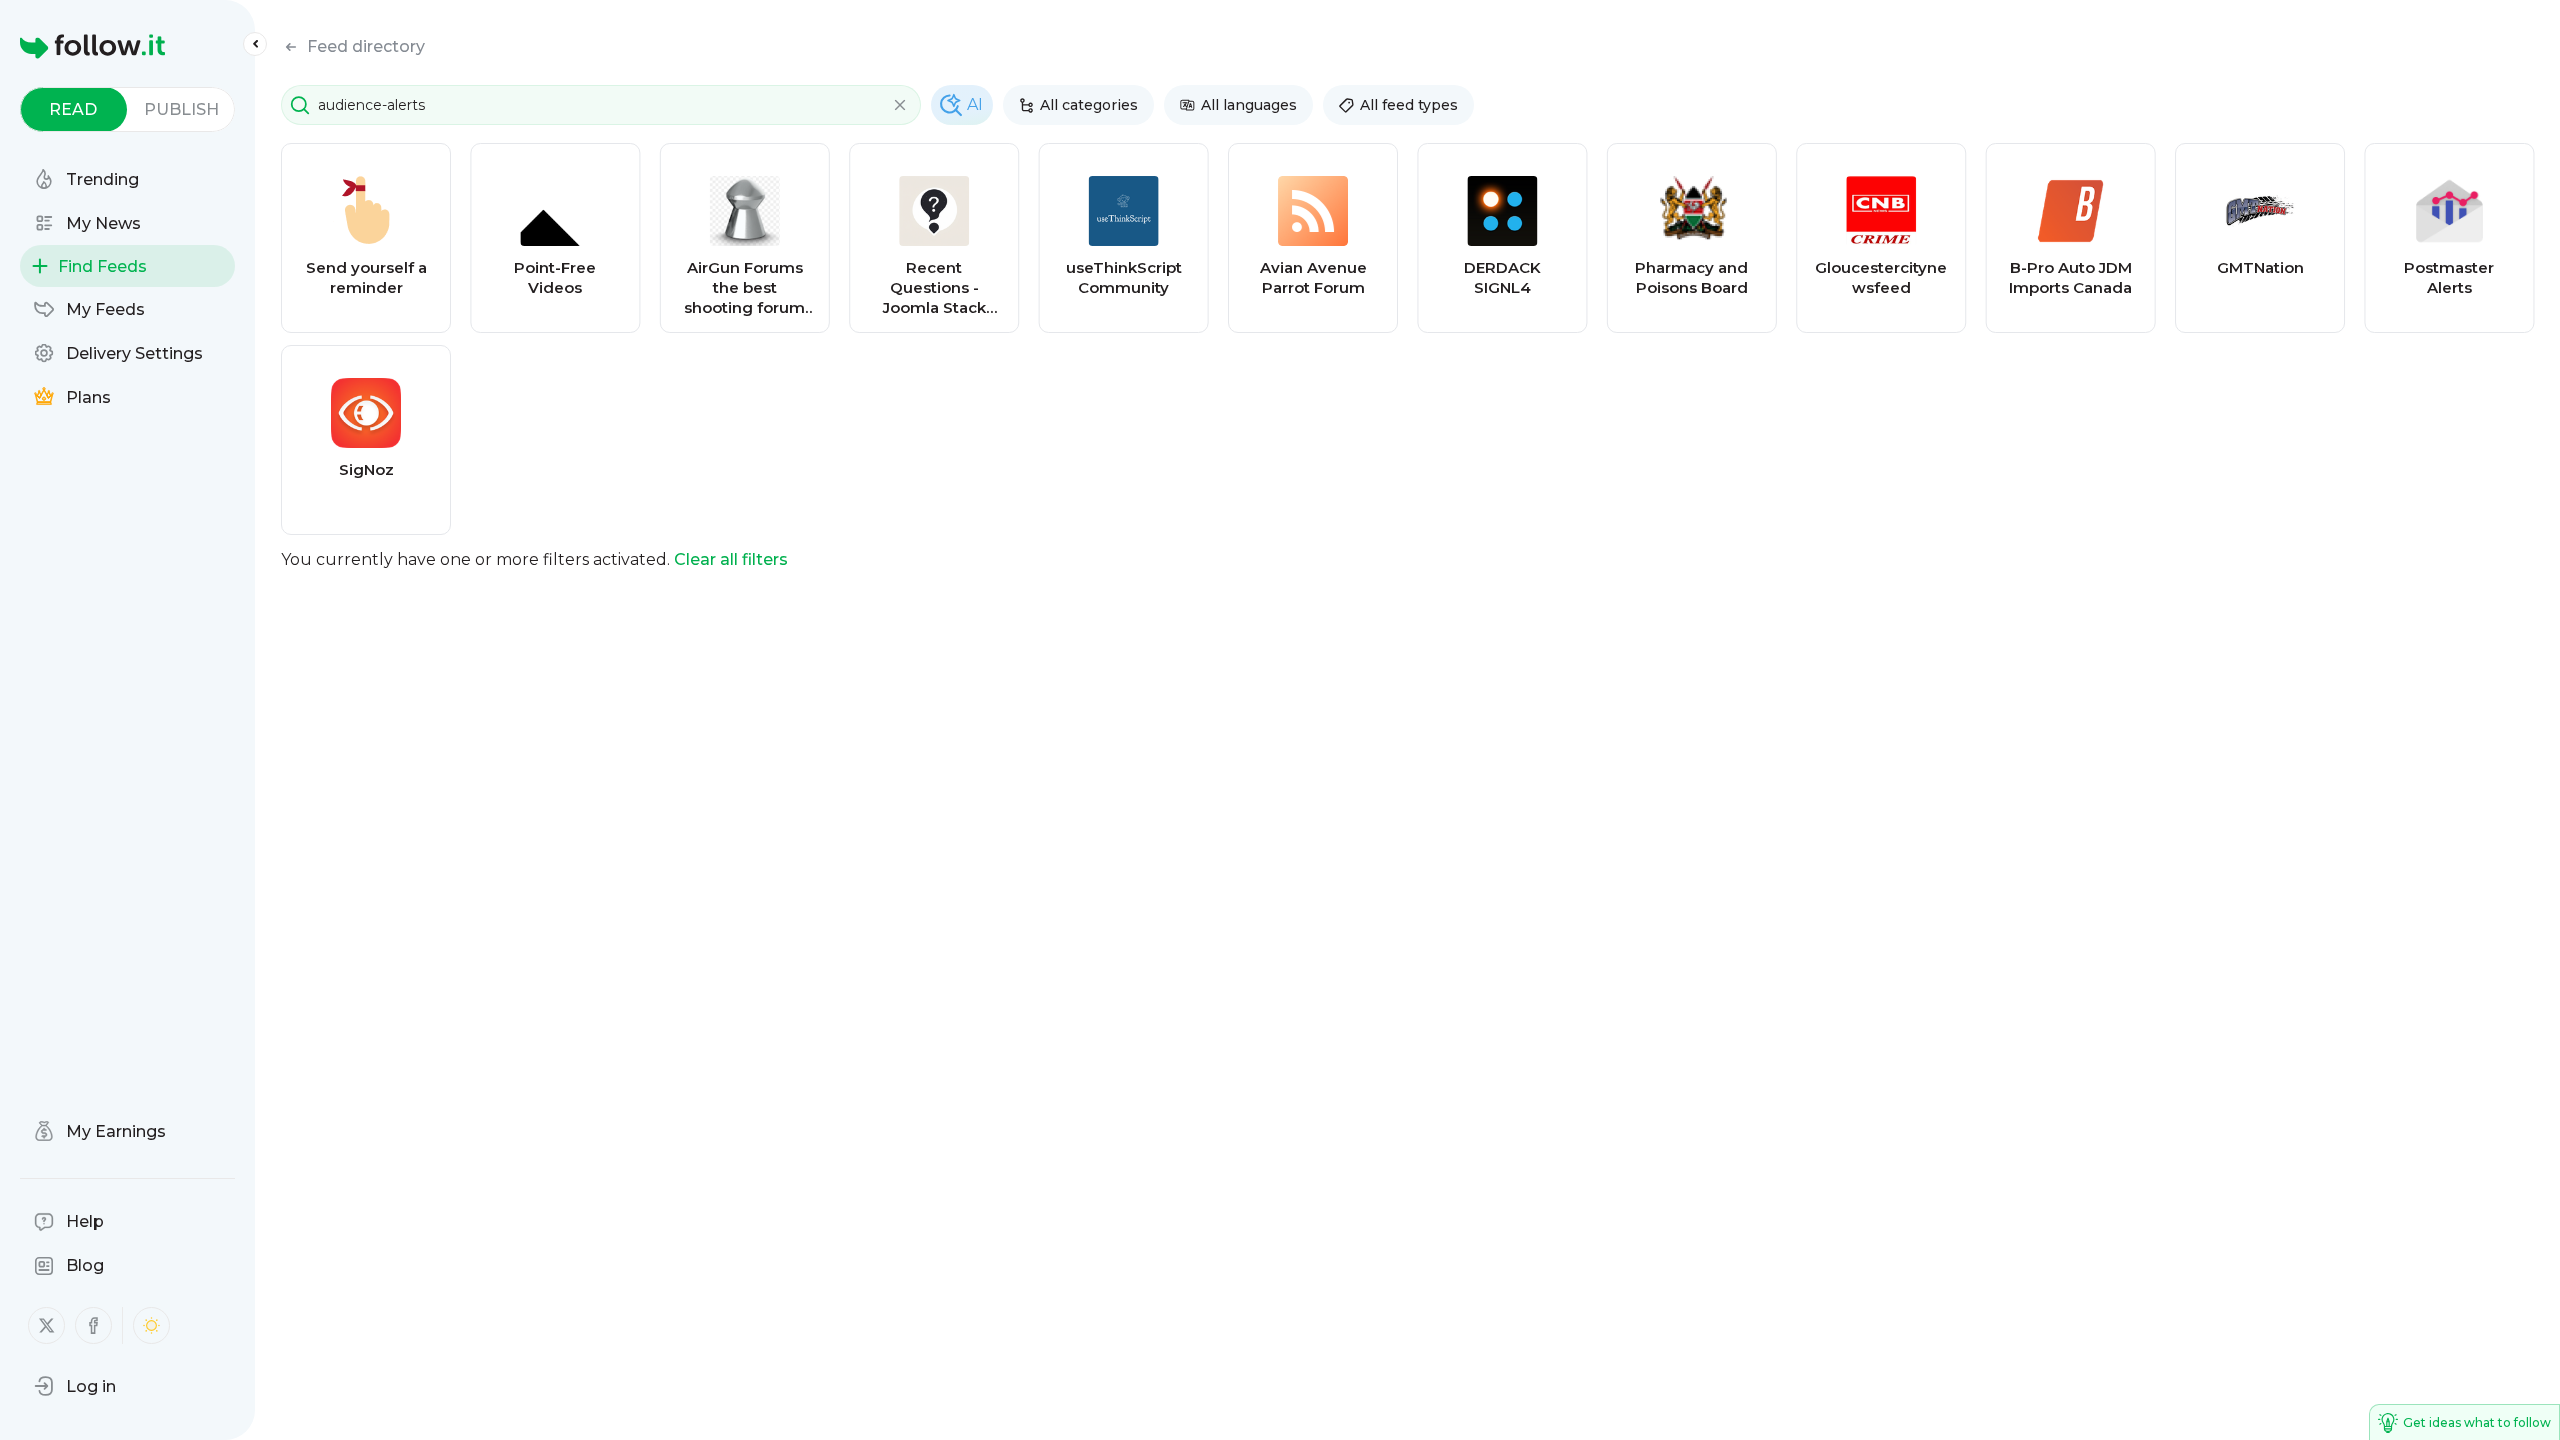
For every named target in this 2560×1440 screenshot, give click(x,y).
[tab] (73, 109)
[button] (75, 1386)
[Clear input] (900, 105)
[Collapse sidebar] (255, 44)
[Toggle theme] (151, 1325)
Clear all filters (731, 559)
